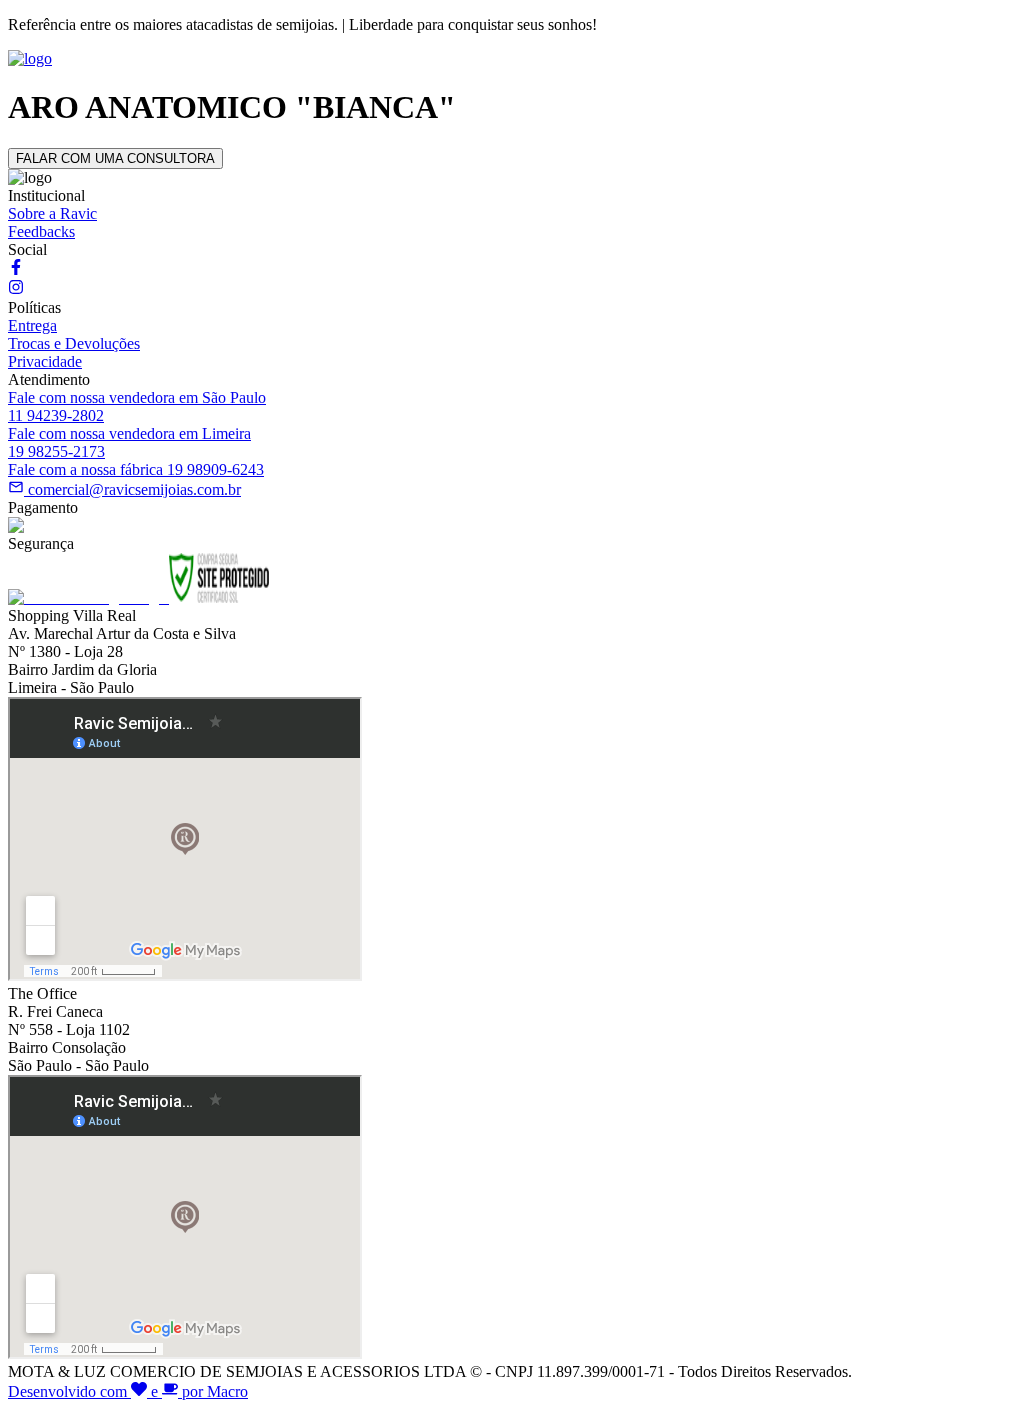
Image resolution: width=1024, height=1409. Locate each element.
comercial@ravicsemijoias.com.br (134, 489)
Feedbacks (41, 231)
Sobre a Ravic (52, 213)
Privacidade (45, 361)
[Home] (30, 58)
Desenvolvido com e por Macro (128, 1391)
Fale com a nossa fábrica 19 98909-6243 (136, 469)
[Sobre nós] (16, 269)
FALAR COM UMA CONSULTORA (115, 158)
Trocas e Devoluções (74, 343)
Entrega (32, 325)
